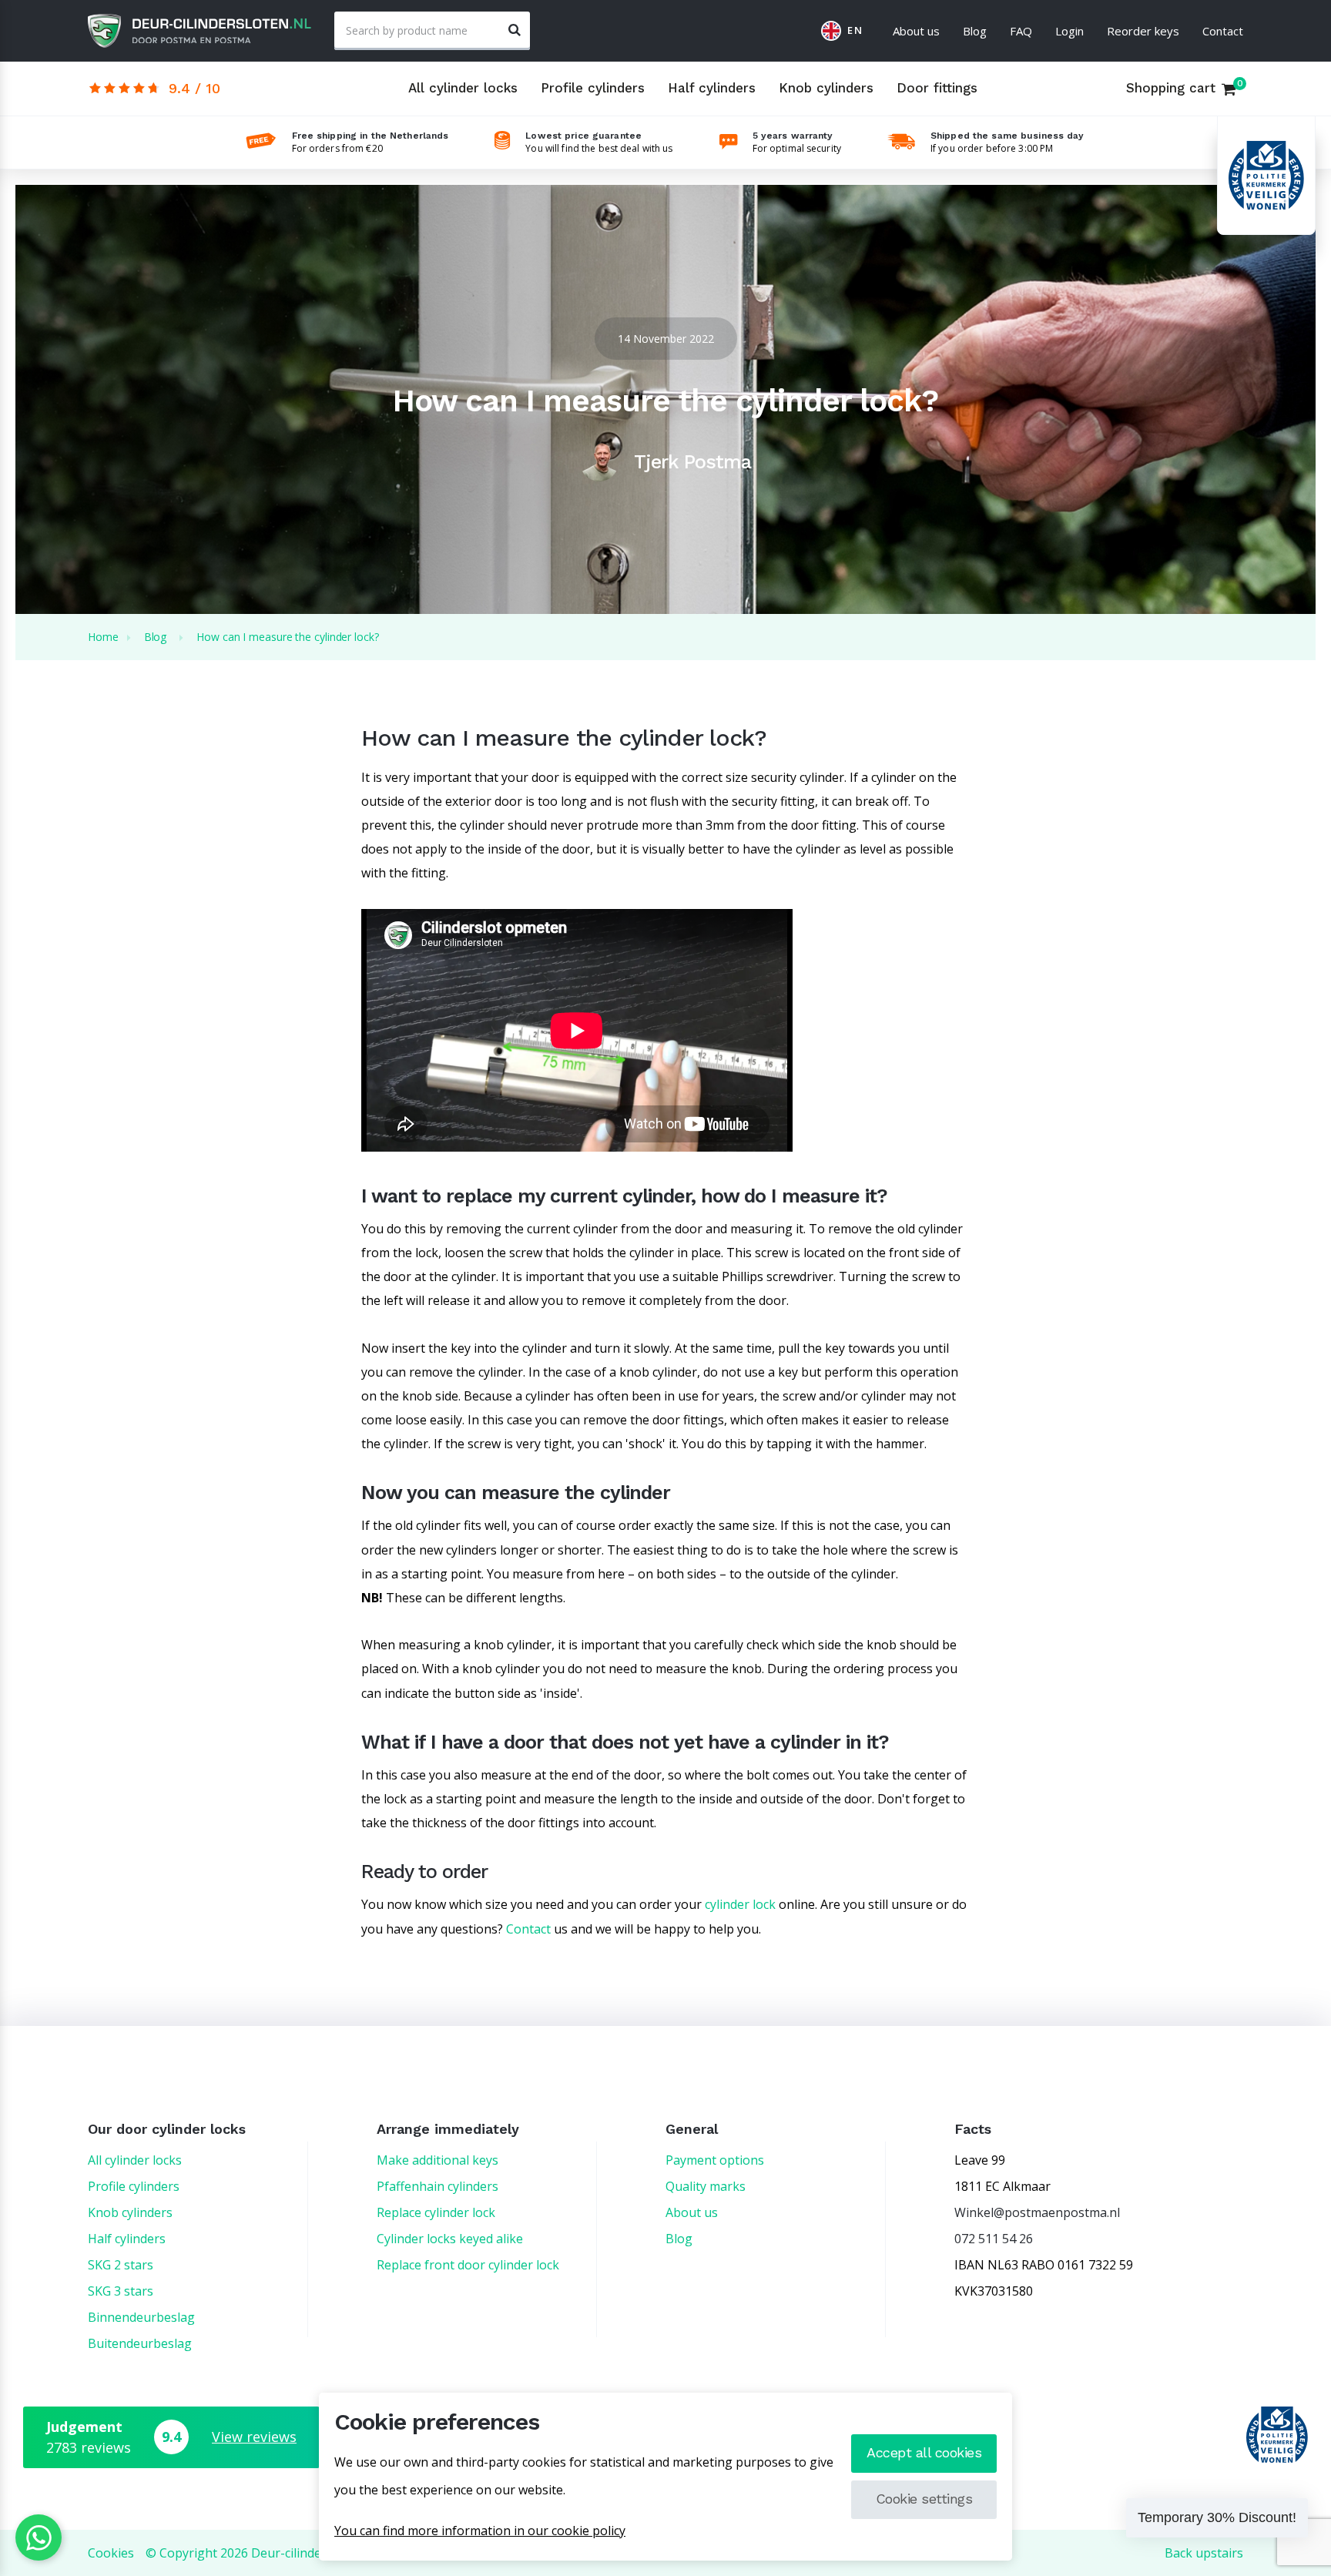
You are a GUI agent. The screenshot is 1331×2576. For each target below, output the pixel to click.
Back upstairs (1204, 2553)
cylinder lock (740, 1904)
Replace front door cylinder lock (468, 2265)
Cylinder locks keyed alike (450, 2239)
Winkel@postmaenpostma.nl (1037, 2212)
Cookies (111, 2553)
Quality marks (706, 2186)
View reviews (254, 2437)
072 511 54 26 (994, 2239)
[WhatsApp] (39, 2537)
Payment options (715, 2160)
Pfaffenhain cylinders (438, 2186)
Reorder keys (1143, 31)
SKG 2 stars (121, 2265)
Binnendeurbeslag (141, 2317)
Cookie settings (924, 2499)
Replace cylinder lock (436, 2212)
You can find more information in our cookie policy (480, 2531)
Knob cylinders (826, 88)
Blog (975, 31)
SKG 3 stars (121, 2291)
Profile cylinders (593, 88)
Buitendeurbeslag (140, 2343)
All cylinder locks (463, 88)
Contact (1223, 31)
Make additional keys (438, 2160)
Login (1069, 31)
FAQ (1021, 31)
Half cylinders (712, 88)
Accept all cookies (924, 2452)
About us (916, 31)
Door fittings (937, 88)
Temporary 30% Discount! (1217, 2517)
